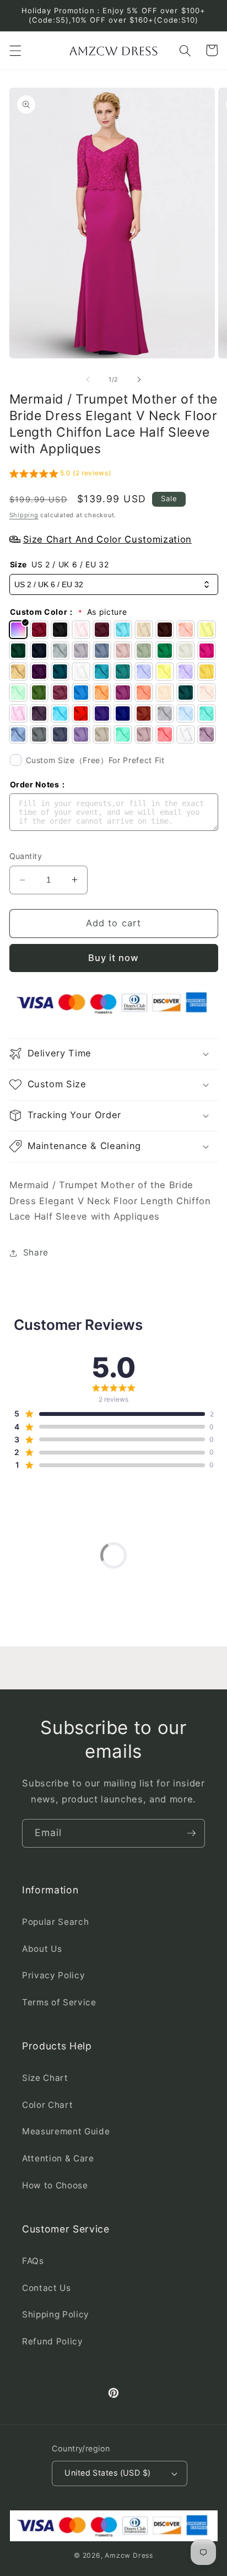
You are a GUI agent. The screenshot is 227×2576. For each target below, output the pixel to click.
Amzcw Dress (129, 2555)
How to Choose (55, 2185)
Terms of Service (59, 2002)
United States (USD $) (107, 2473)
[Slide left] (88, 379)
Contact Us (47, 2288)
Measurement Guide (66, 2131)
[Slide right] (139, 379)
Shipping (24, 515)
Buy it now (114, 958)
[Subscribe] (191, 1833)
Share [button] (36, 1252)
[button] (15, 50)
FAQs (33, 2261)
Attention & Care (58, 2158)
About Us (42, 1949)
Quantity (26, 856)
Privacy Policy (53, 1975)
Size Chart (45, 2078)
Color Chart (47, 2105)
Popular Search (55, 1922)
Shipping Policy (56, 2314)
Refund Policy (53, 2341)
